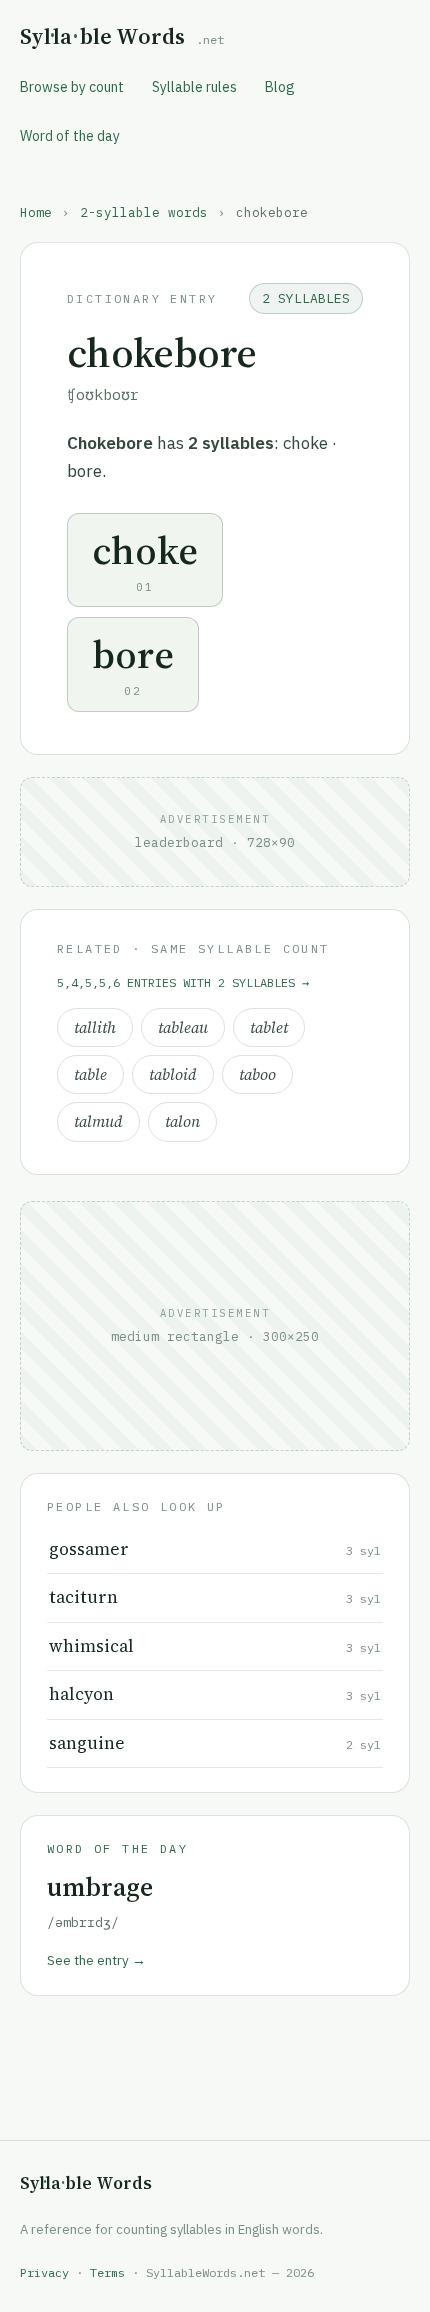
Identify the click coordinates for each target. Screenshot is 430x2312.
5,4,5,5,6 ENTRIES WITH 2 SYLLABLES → (183, 982)
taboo (257, 1074)
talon (182, 1121)
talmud (98, 1121)
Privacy (44, 2272)
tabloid (173, 1074)
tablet (269, 1027)
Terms (107, 2272)
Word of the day (70, 136)
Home (36, 212)
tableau (183, 1027)
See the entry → (96, 1960)
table (90, 1074)
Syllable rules (194, 87)
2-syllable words (144, 212)
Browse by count (72, 87)
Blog (280, 87)
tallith (95, 1027)
